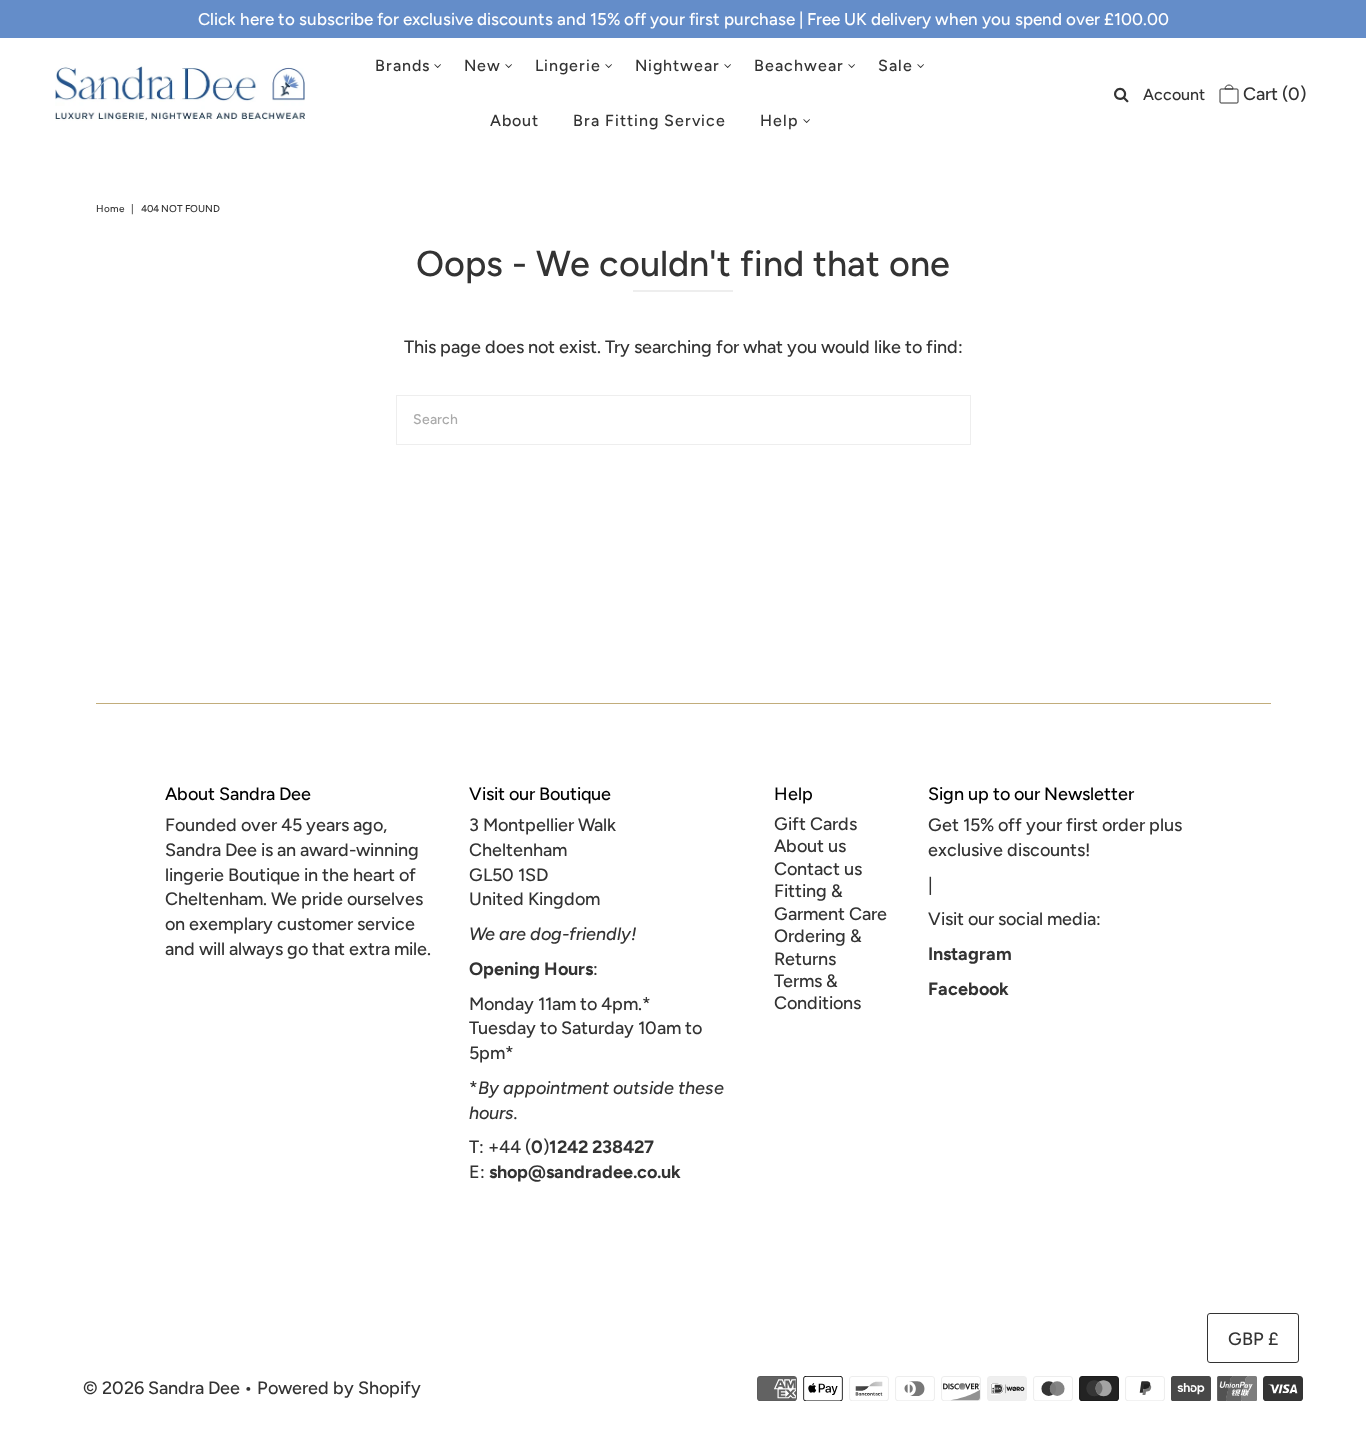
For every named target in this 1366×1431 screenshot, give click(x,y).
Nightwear (677, 65)
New (482, 65)
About (514, 120)
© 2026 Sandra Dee (161, 1388)
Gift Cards (815, 824)
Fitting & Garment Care (830, 902)
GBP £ (1253, 1339)
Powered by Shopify (339, 1388)
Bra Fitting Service (649, 120)
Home (110, 208)
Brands (402, 65)
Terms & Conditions (817, 992)
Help (779, 120)
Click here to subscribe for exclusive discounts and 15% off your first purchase (496, 19)
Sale (895, 65)
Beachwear (799, 65)
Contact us (818, 869)
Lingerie (568, 65)
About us (810, 846)
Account (1174, 94)
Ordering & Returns (818, 947)
